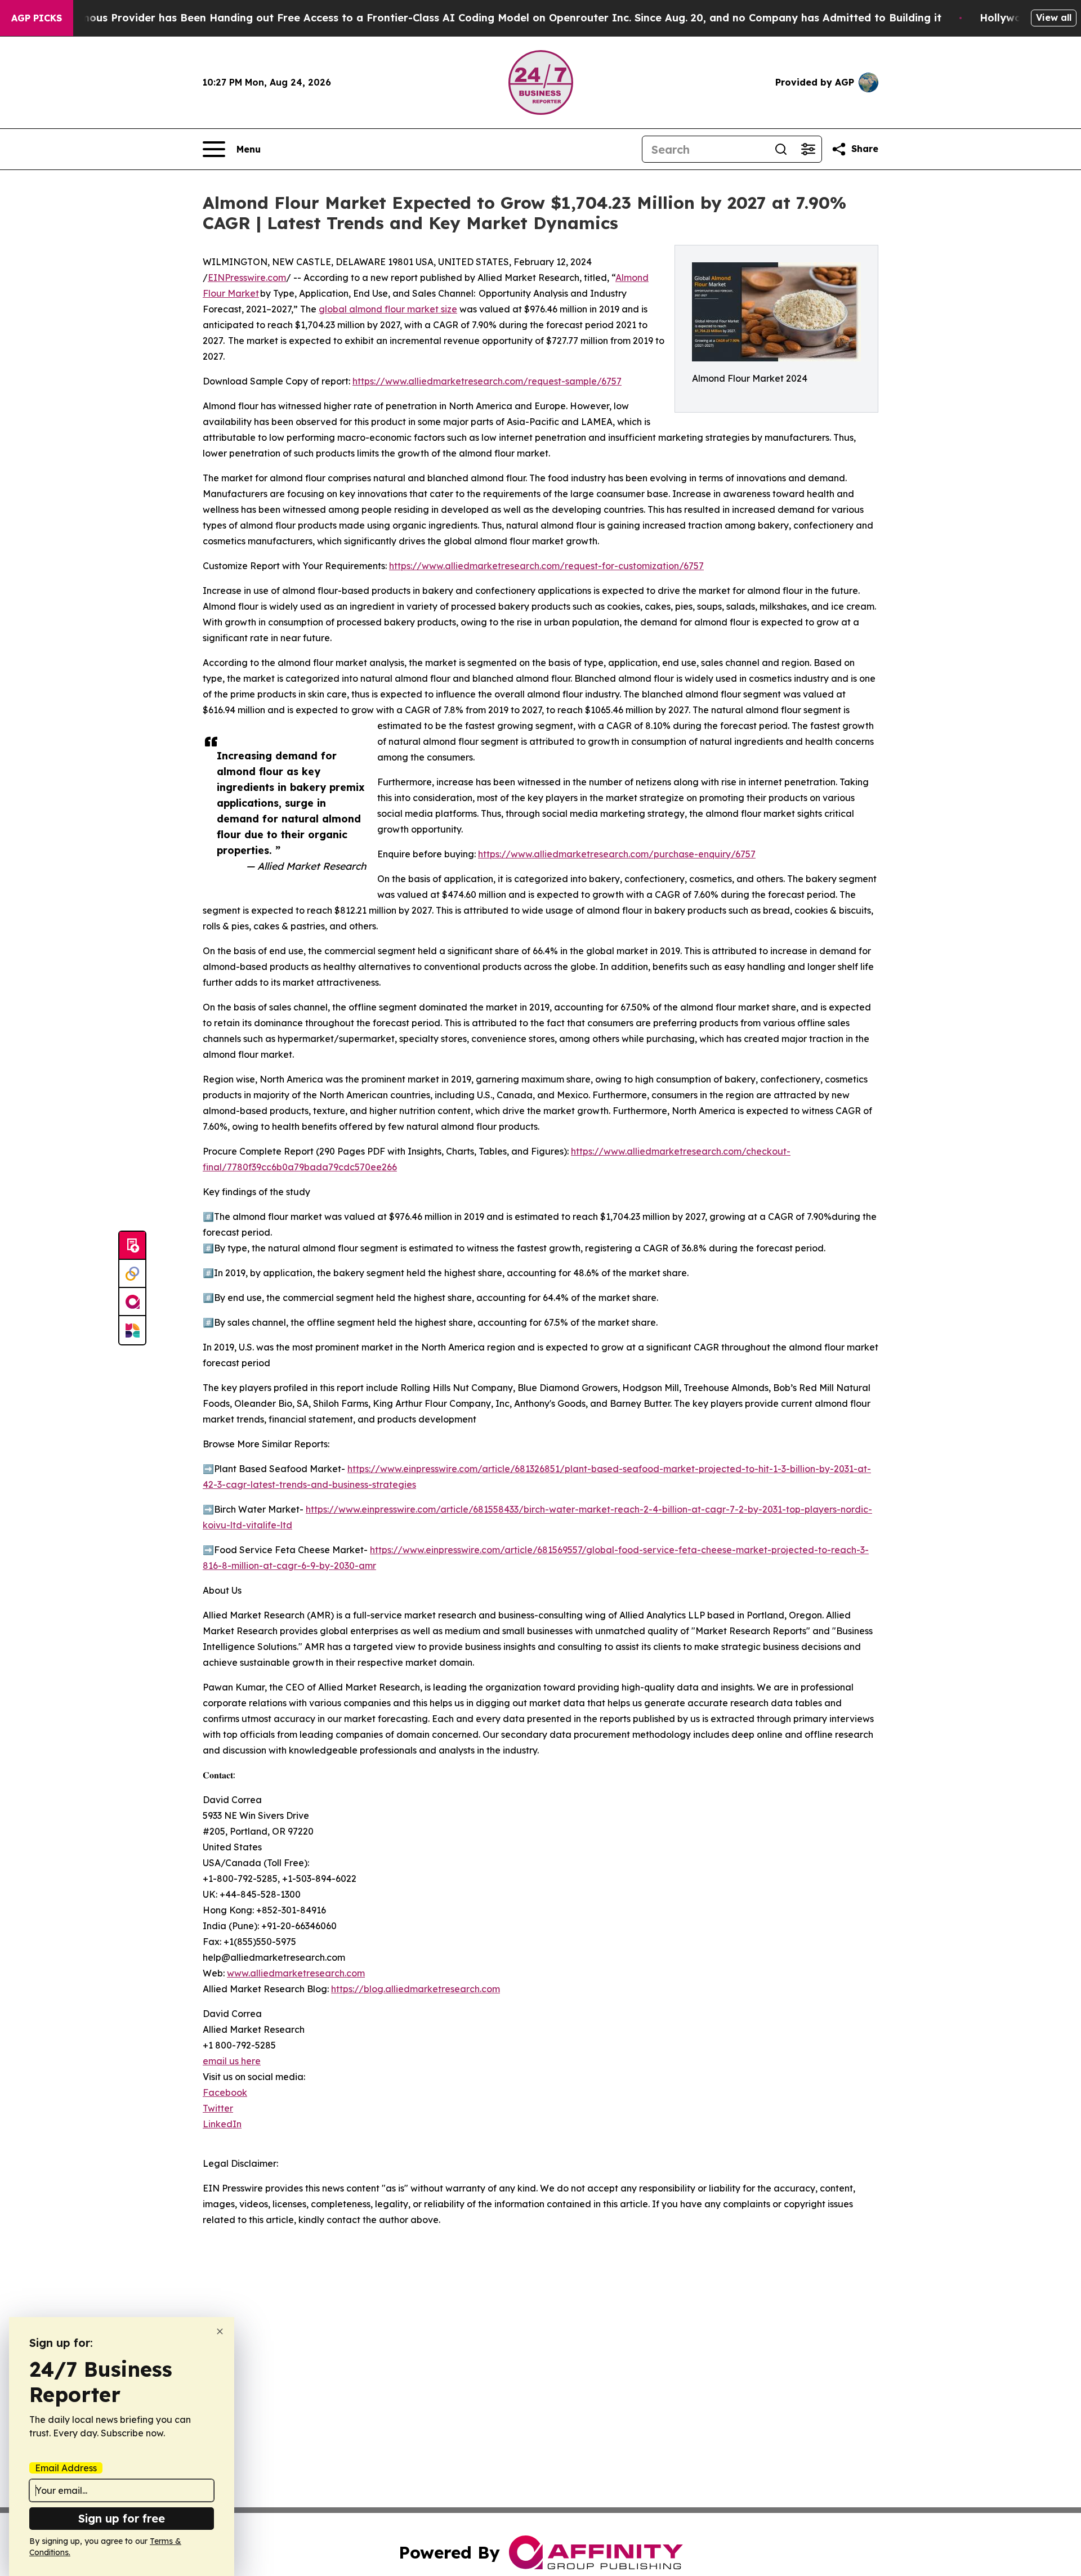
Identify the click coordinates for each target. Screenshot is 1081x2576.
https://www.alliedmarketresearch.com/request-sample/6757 (487, 381)
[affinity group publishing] (132, 1302)
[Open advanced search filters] (808, 149)
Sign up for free (122, 2518)
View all (1054, 17)
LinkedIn (222, 2124)
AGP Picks (37, 18)
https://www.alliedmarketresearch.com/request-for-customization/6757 (546, 566)
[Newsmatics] (132, 1330)
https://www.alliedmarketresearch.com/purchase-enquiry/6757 (617, 854)
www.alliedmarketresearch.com (296, 1973)
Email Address (66, 2468)
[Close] (220, 2331)
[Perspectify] (132, 1274)
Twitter (218, 2108)
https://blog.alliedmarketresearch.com (416, 1989)
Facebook (225, 2092)
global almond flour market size (388, 309)
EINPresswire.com (247, 278)
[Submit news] (132, 1246)
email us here (232, 2061)
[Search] (781, 149)
